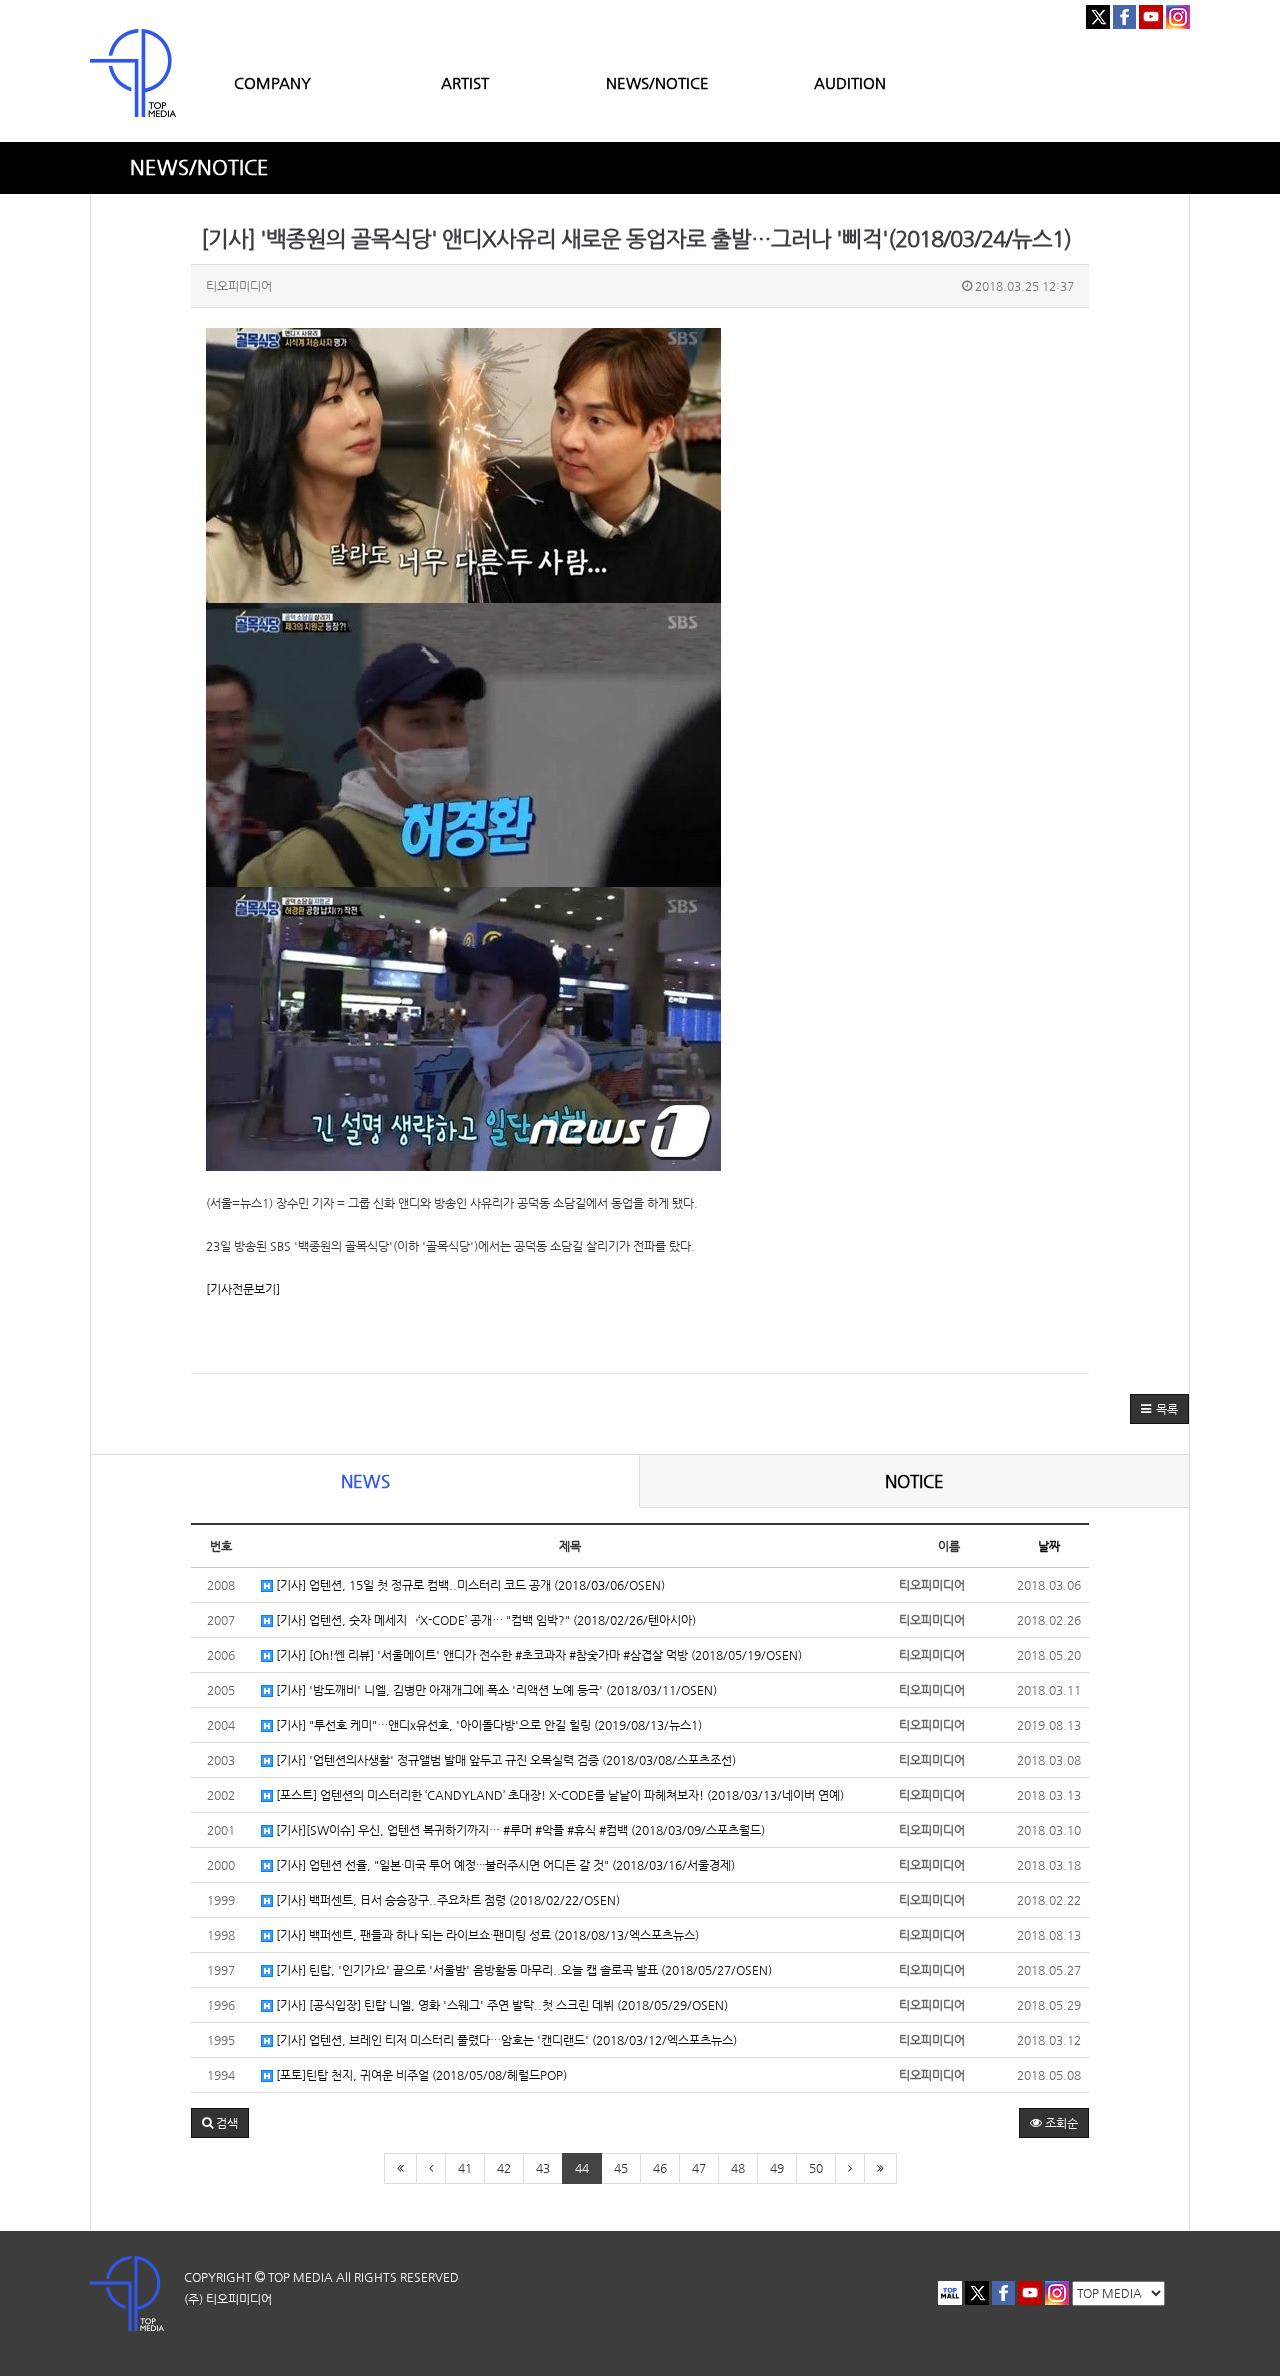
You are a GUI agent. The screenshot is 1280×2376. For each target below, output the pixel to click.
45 (621, 2168)
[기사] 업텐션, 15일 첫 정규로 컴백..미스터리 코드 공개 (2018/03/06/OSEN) (469, 1585)
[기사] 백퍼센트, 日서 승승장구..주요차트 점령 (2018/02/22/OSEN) (446, 1900)
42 (504, 2168)
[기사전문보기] (243, 1289)
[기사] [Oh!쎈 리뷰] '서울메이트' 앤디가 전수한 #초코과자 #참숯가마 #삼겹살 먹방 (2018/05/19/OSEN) (537, 1655)
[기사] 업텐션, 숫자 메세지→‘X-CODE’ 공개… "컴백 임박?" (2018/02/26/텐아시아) (484, 1620)
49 (777, 2168)
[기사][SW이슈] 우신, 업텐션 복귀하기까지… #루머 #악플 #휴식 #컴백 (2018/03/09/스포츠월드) (519, 1830)
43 (543, 2168)
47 (699, 2168)
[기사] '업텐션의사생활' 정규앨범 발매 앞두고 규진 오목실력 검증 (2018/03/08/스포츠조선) (504, 1760)
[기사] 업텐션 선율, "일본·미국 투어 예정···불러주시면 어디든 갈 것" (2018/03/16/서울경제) (504, 1865)
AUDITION (850, 82)
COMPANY (272, 82)
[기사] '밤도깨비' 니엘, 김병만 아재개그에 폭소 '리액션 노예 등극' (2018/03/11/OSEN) (495, 1690)
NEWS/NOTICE (657, 82)
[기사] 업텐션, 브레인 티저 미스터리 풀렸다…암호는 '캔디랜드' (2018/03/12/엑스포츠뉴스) (505, 2040)
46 (660, 2168)
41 (465, 2168)
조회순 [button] (1060, 2123)
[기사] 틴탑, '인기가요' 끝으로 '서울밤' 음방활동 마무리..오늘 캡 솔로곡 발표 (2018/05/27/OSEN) (522, 1970)
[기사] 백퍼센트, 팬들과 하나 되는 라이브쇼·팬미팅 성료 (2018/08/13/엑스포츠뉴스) (486, 1935)
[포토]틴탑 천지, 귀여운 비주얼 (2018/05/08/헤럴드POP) (420, 2075)
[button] (1159, 1409)
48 (738, 2168)
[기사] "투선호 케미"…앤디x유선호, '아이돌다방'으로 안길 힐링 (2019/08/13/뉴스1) (487, 1725)
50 (816, 2168)
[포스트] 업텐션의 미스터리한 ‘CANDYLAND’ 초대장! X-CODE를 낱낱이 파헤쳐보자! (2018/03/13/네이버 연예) (558, 1795)
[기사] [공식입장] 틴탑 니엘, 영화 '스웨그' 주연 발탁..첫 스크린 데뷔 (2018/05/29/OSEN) (500, 2005)
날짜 (1049, 1546)
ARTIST (465, 82)
